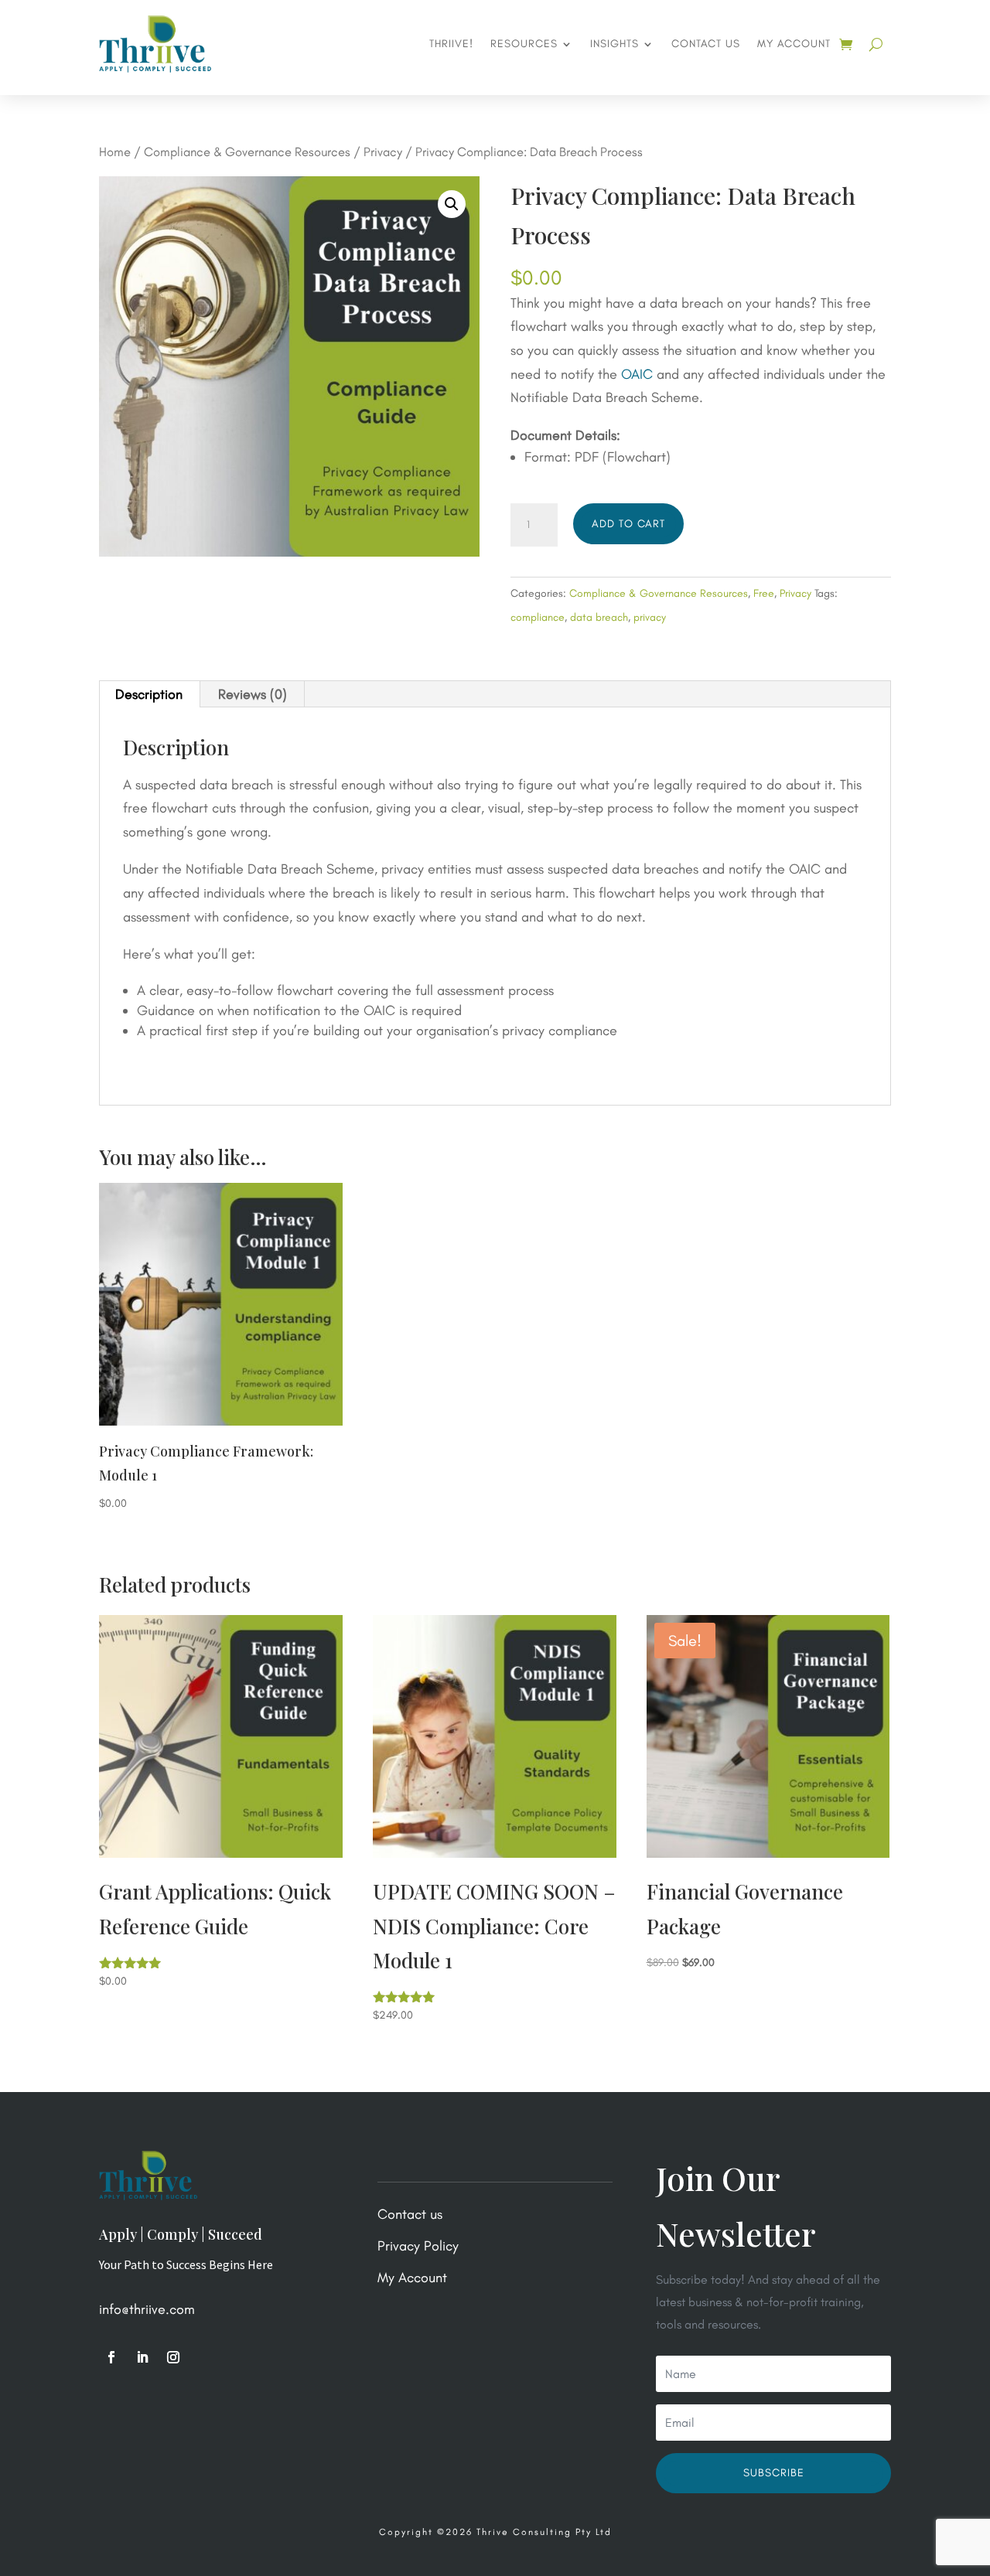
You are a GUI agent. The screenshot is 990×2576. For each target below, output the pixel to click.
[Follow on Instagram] (173, 2357)
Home (115, 152)
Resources (524, 44)
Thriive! (451, 44)
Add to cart (628, 524)
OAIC (637, 374)
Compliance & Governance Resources (247, 152)
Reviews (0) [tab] (253, 694)
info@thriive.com (147, 2309)
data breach (599, 617)
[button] (452, 204)
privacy (650, 617)
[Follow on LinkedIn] (142, 2357)
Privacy (383, 152)
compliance (538, 617)
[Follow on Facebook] (111, 2357)
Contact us (706, 44)
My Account (794, 44)
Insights (614, 44)
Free (764, 593)
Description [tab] (149, 694)
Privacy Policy (418, 2246)
